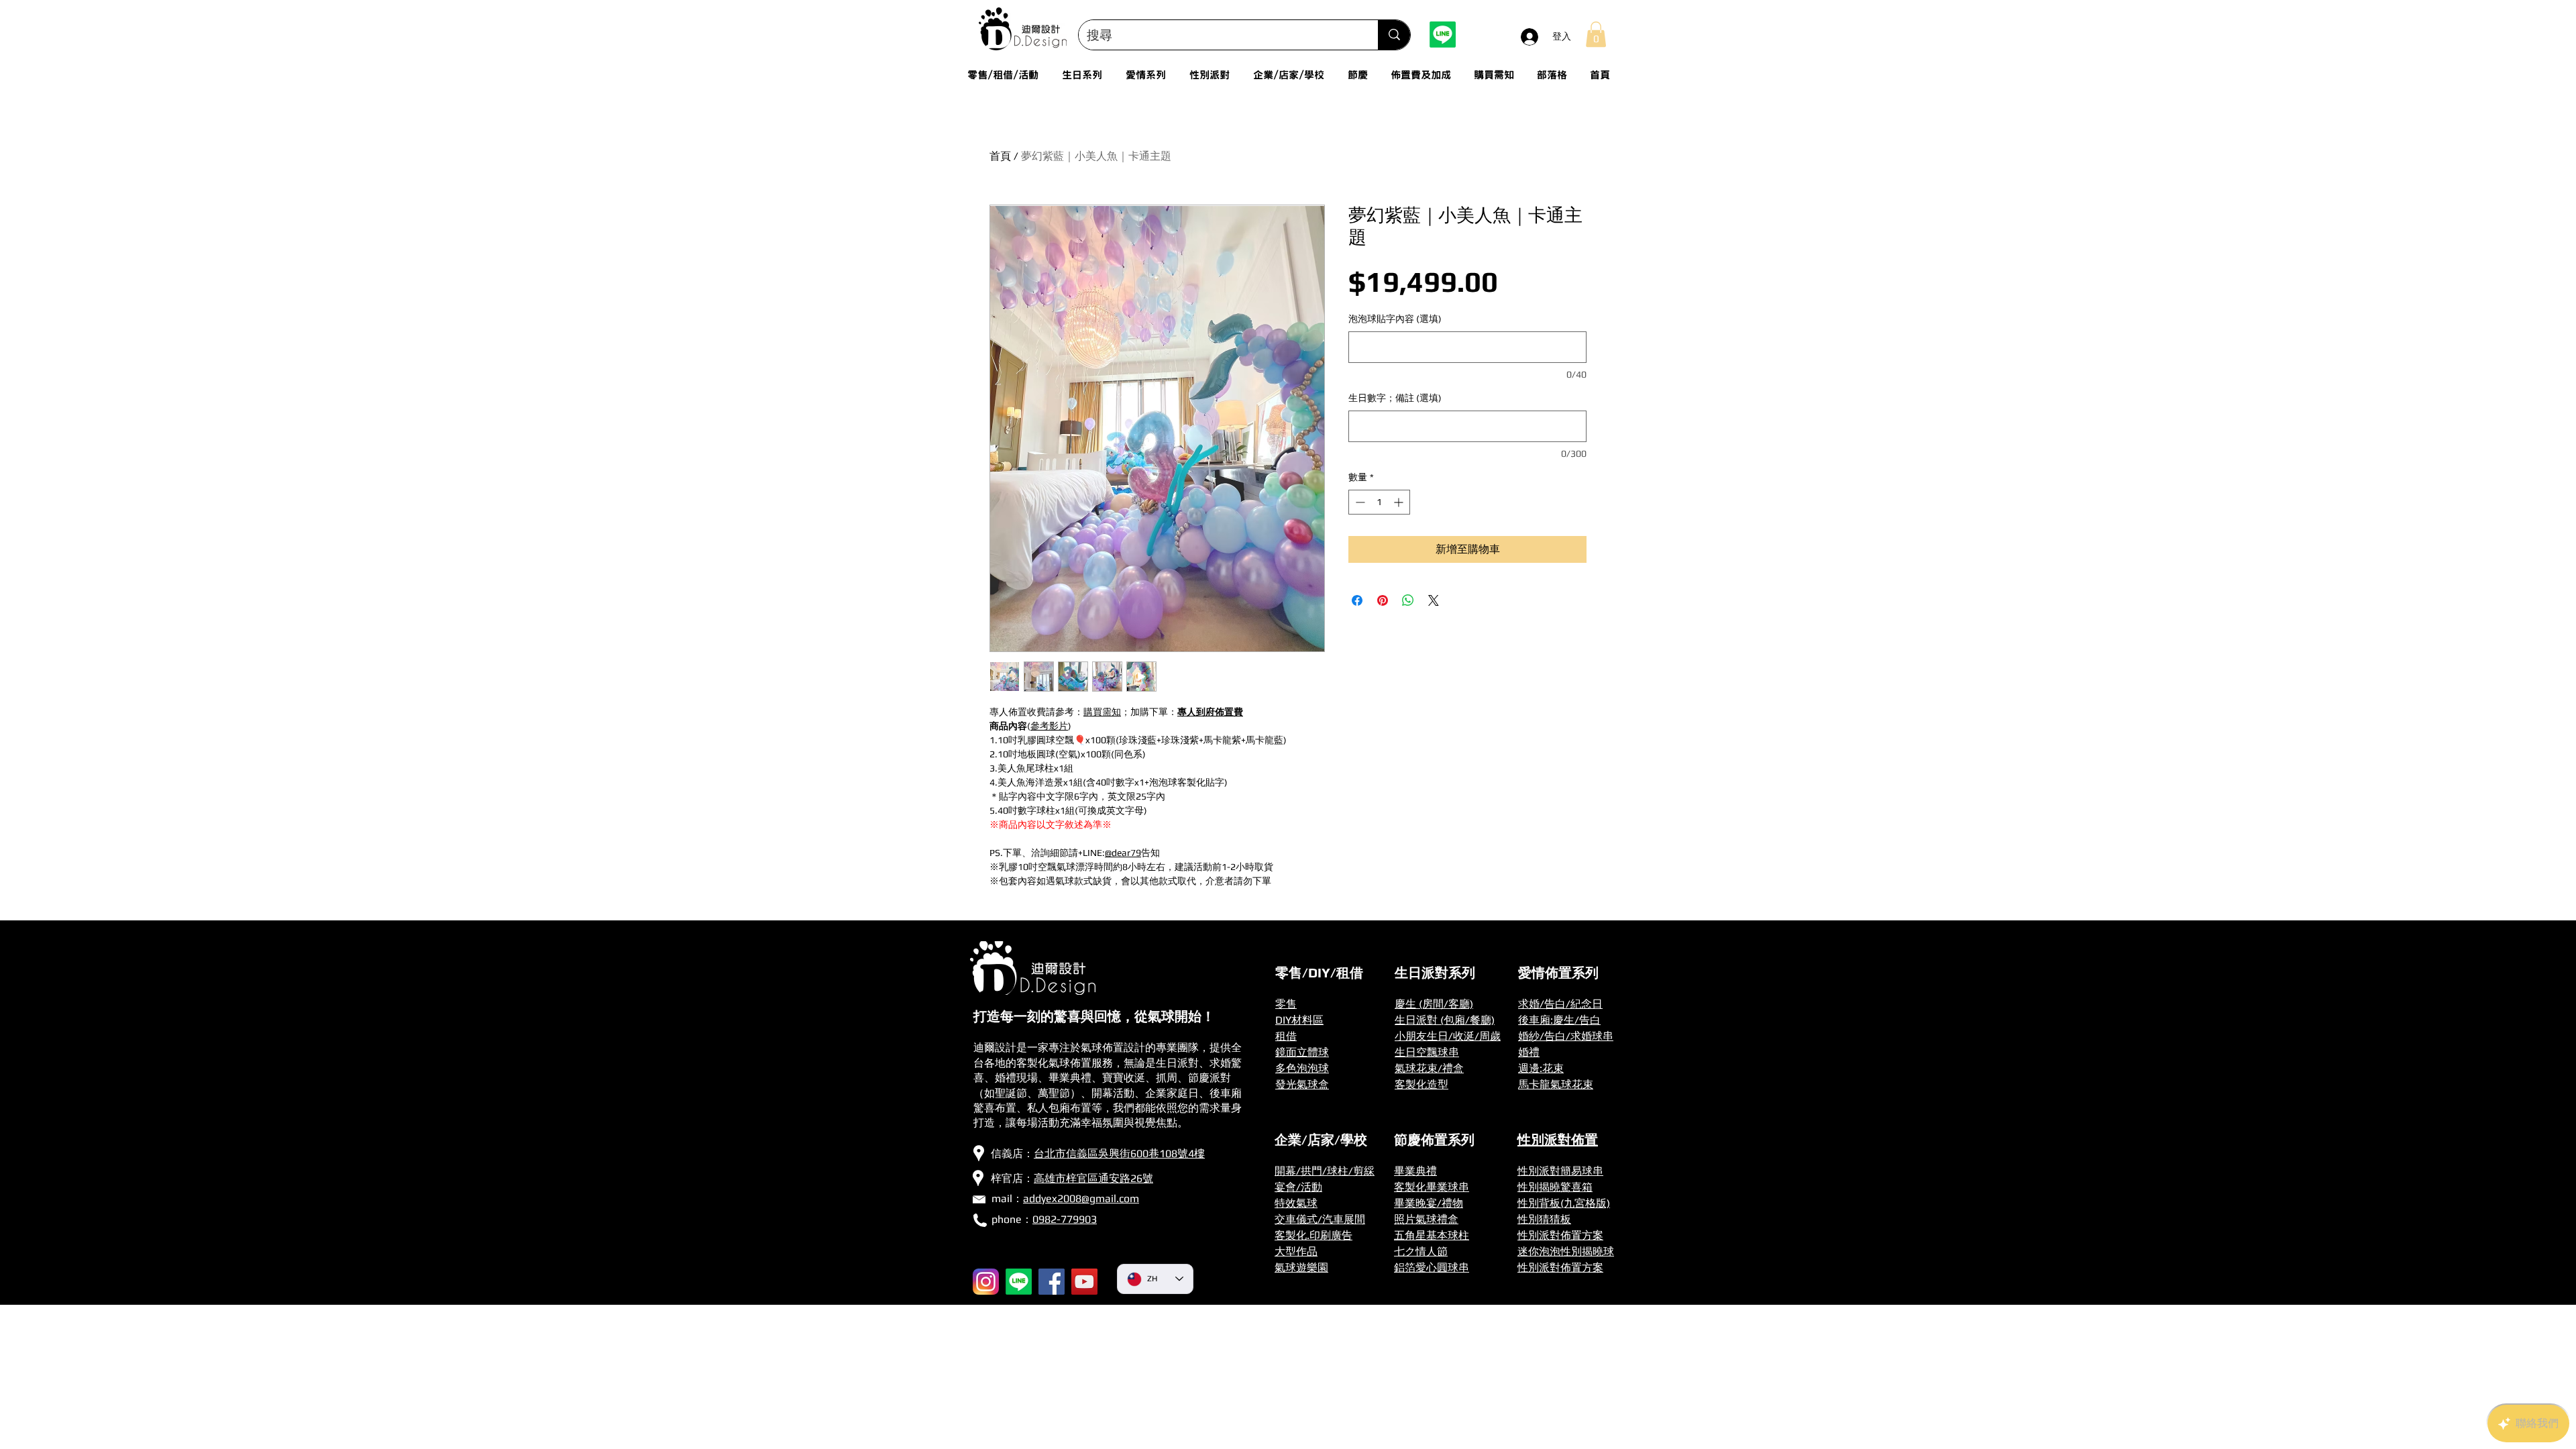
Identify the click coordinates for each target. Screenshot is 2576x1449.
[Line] (1443, 35)
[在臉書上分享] (1357, 600)
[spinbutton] (1379, 502)
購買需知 (1102, 712)
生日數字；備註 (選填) (1395, 398)
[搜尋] (1394, 35)
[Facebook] (1052, 1282)
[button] (1596, 34)
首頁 (1000, 156)
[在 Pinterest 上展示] (1383, 600)
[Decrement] (1359, 502)
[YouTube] (1084, 1282)
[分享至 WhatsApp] (1408, 600)
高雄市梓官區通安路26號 (1093, 1178)
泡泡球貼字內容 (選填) (1395, 319)
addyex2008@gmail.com (1081, 1198)
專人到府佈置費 (1210, 712)
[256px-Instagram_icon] (986, 1282)
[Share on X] (1434, 600)
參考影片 (1049, 726)
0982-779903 (1065, 1219)
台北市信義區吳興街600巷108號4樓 (1119, 1153)
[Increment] (1400, 502)
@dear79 (1123, 853)
